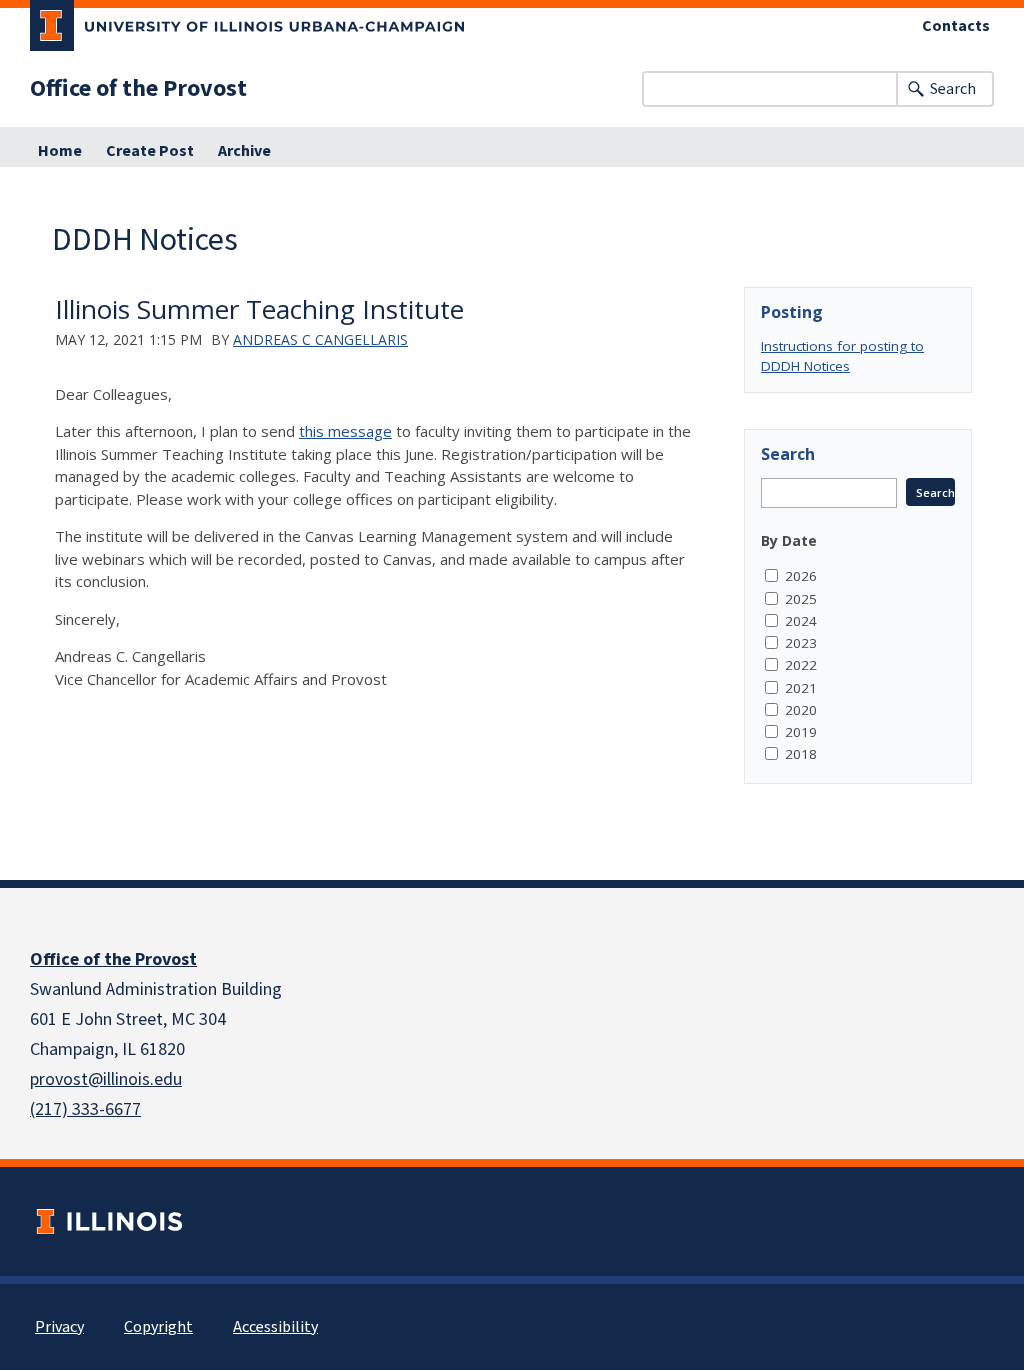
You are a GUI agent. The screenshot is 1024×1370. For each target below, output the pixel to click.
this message (345, 431)
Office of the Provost (138, 89)
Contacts (956, 26)
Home (60, 151)
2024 (801, 621)
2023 (801, 643)
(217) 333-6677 (85, 1109)
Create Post (150, 151)
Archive (244, 151)
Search (953, 89)
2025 (801, 599)
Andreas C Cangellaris (320, 339)
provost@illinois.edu (106, 1079)
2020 (801, 710)
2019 (801, 732)
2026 (801, 576)
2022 (801, 665)
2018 (801, 754)
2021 (801, 688)
